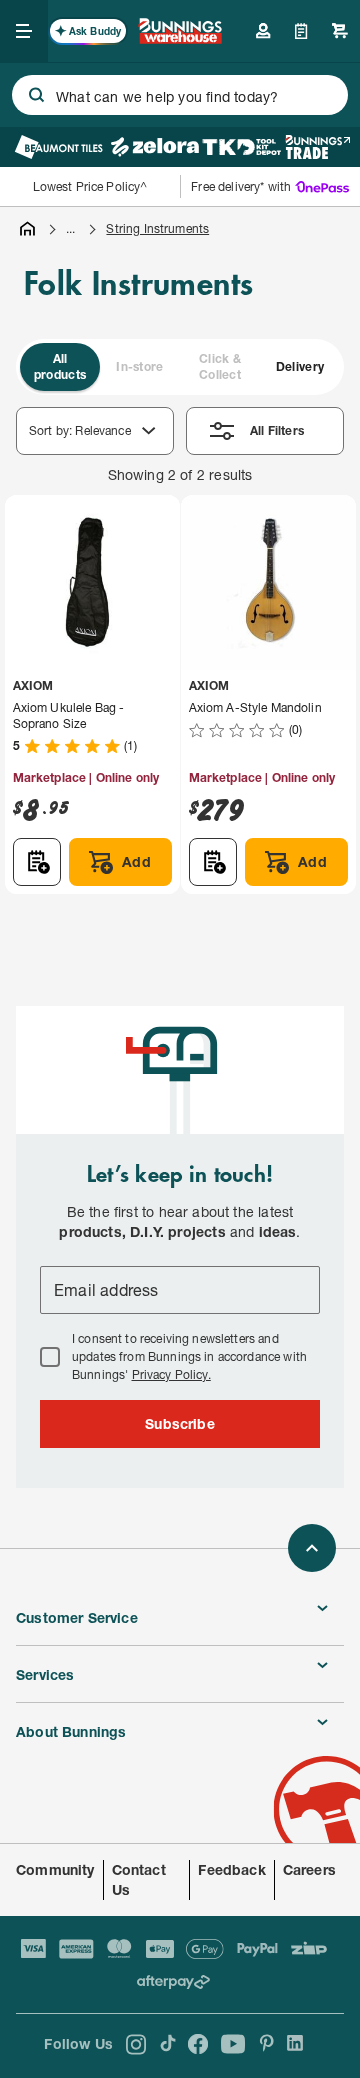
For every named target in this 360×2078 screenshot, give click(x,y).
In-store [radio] (139, 366)
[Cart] (340, 31)
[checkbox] (50, 1357)
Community (55, 1869)
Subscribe (180, 1423)
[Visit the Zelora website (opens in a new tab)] (155, 147)
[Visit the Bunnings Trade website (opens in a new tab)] (317, 147)
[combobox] (180, 95)
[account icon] (263, 31)
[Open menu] (24, 31)
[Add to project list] (37, 862)
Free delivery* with (241, 186)
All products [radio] (60, 366)
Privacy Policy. (171, 1374)
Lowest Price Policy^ (90, 186)
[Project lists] (301, 31)
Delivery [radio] (300, 366)
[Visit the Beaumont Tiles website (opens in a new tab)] (58, 147)
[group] (180, 367)
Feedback (231, 1869)
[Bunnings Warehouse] (180, 37)
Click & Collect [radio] (220, 366)
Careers (309, 1869)
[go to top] (312, 1548)
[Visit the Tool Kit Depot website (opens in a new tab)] (241, 147)
